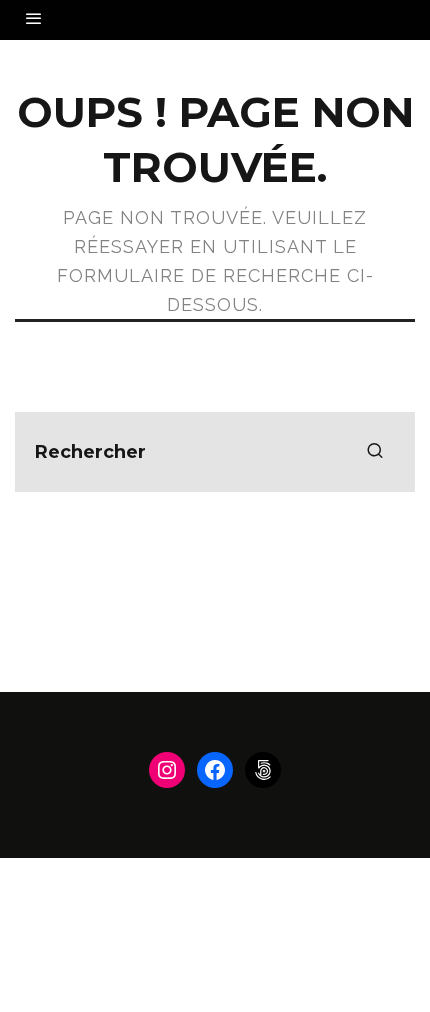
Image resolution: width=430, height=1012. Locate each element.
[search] (375, 452)
